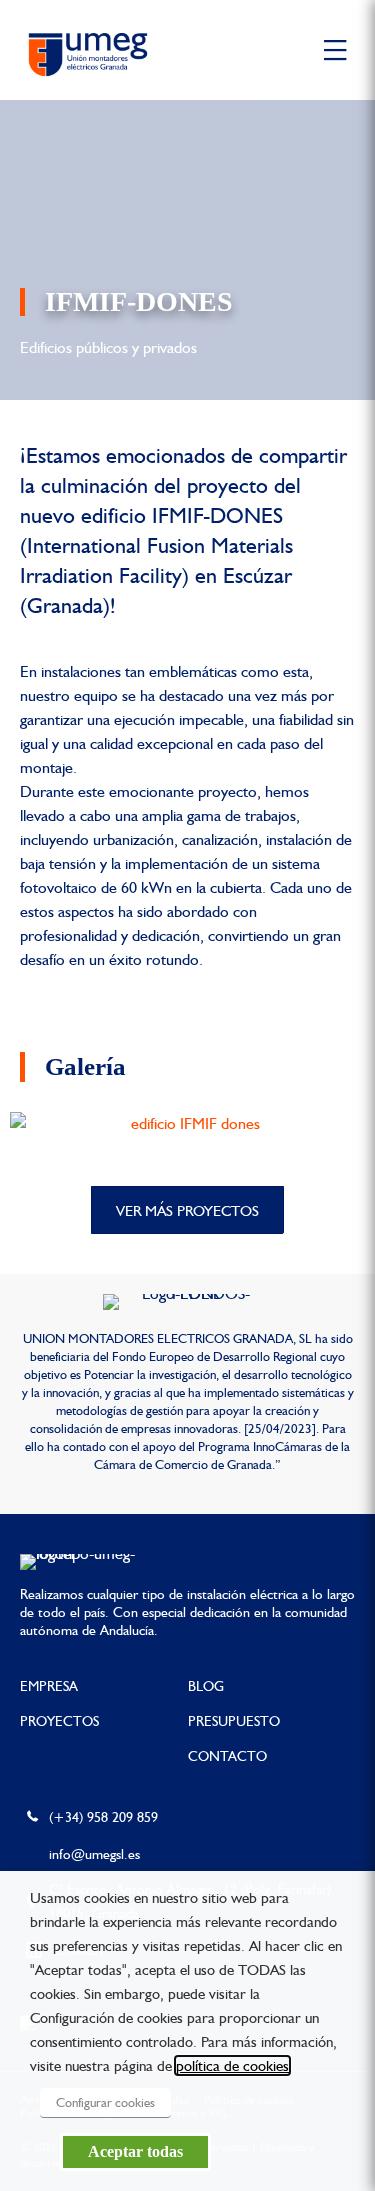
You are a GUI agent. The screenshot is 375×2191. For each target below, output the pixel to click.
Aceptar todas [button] (135, 2151)
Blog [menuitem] (206, 1686)
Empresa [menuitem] (49, 1686)
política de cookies (232, 2065)
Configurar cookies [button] (105, 2102)
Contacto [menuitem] (227, 1756)
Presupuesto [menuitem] (234, 1721)
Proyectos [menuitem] (59, 1721)
